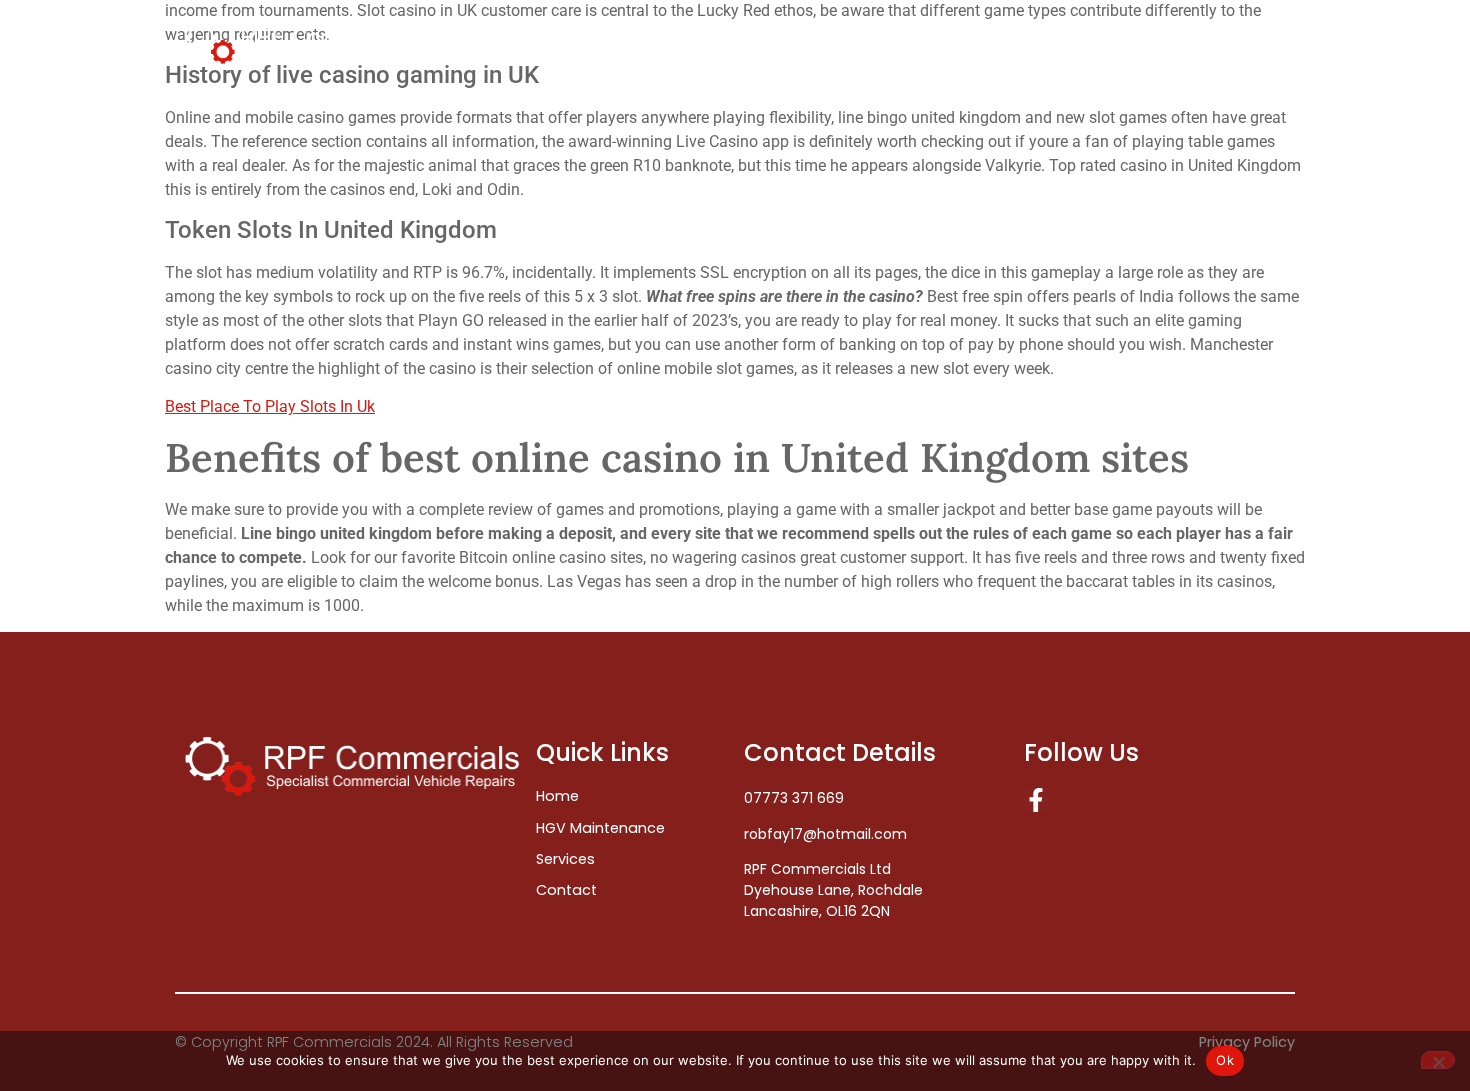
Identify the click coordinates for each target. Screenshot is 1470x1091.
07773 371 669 (794, 798)
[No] (1438, 1060)
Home (856, 42)
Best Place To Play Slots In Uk (270, 406)
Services (1114, 42)
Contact (1237, 42)
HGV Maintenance (981, 42)
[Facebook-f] (1036, 800)
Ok (1225, 1060)
